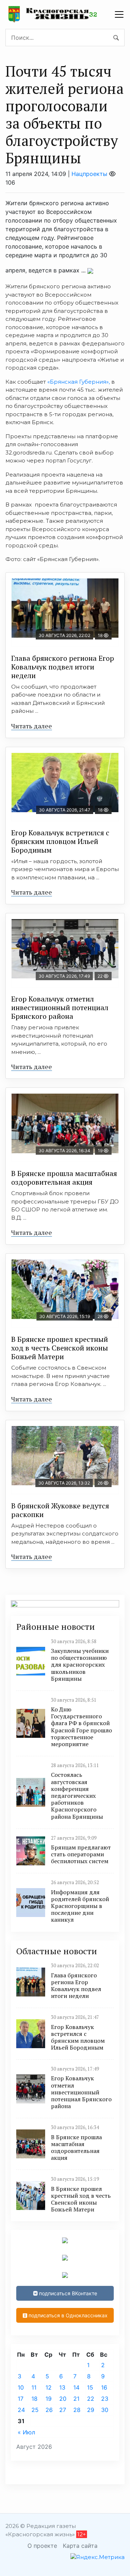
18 (34, 2399)
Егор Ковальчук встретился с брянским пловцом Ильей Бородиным (60, 841)
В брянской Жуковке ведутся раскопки (60, 1510)
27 (63, 2410)
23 (105, 2399)
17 (21, 2399)
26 (49, 2410)
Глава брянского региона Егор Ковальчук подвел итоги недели (63, 667)
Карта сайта (80, 2546)
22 (91, 2399)
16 (104, 2387)
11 (34, 2387)
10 (21, 2387)
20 (63, 2399)
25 (35, 2410)
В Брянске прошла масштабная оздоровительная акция (64, 1178)
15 (90, 2387)
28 (77, 2410)
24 (21, 2410)
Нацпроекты (89, 174)
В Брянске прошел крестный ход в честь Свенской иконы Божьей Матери (60, 1348)
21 (76, 2399)
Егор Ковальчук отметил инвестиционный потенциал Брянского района (60, 1007)
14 (76, 2387)
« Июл (26, 2432)
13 (62, 2387)
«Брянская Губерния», (79, 382)
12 (49, 2387)
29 (91, 2410)
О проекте (42, 2546)
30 (105, 2410)
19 (49, 2399)
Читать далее (32, 726)
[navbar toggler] (119, 14)
